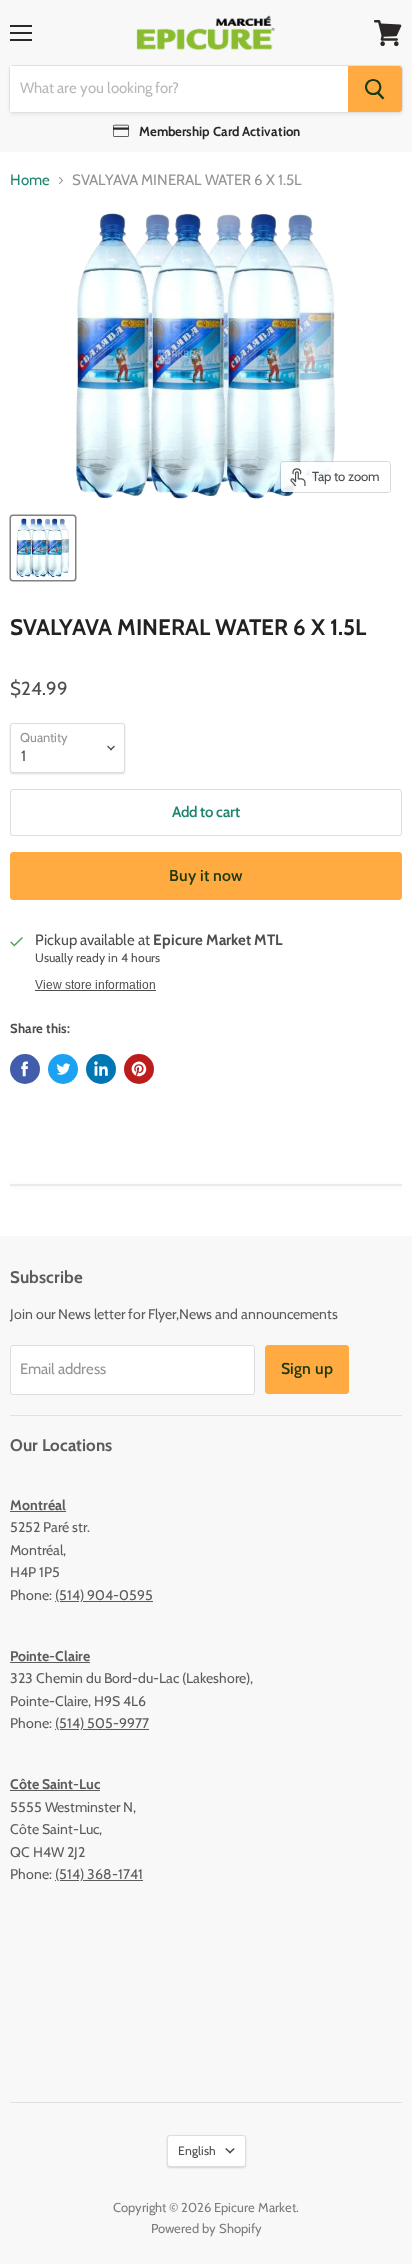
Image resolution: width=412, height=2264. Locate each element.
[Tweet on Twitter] (63, 1069)
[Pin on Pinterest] (139, 1069)
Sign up (307, 1368)
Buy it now (206, 875)
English (197, 2150)
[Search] (375, 89)
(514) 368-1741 (99, 1874)
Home (30, 180)
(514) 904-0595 (104, 1595)
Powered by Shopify (206, 2228)
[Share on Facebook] (25, 1069)
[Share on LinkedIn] (101, 1069)
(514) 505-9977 (102, 1723)
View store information (95, 985)
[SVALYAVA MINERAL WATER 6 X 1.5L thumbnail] (43, 548)
